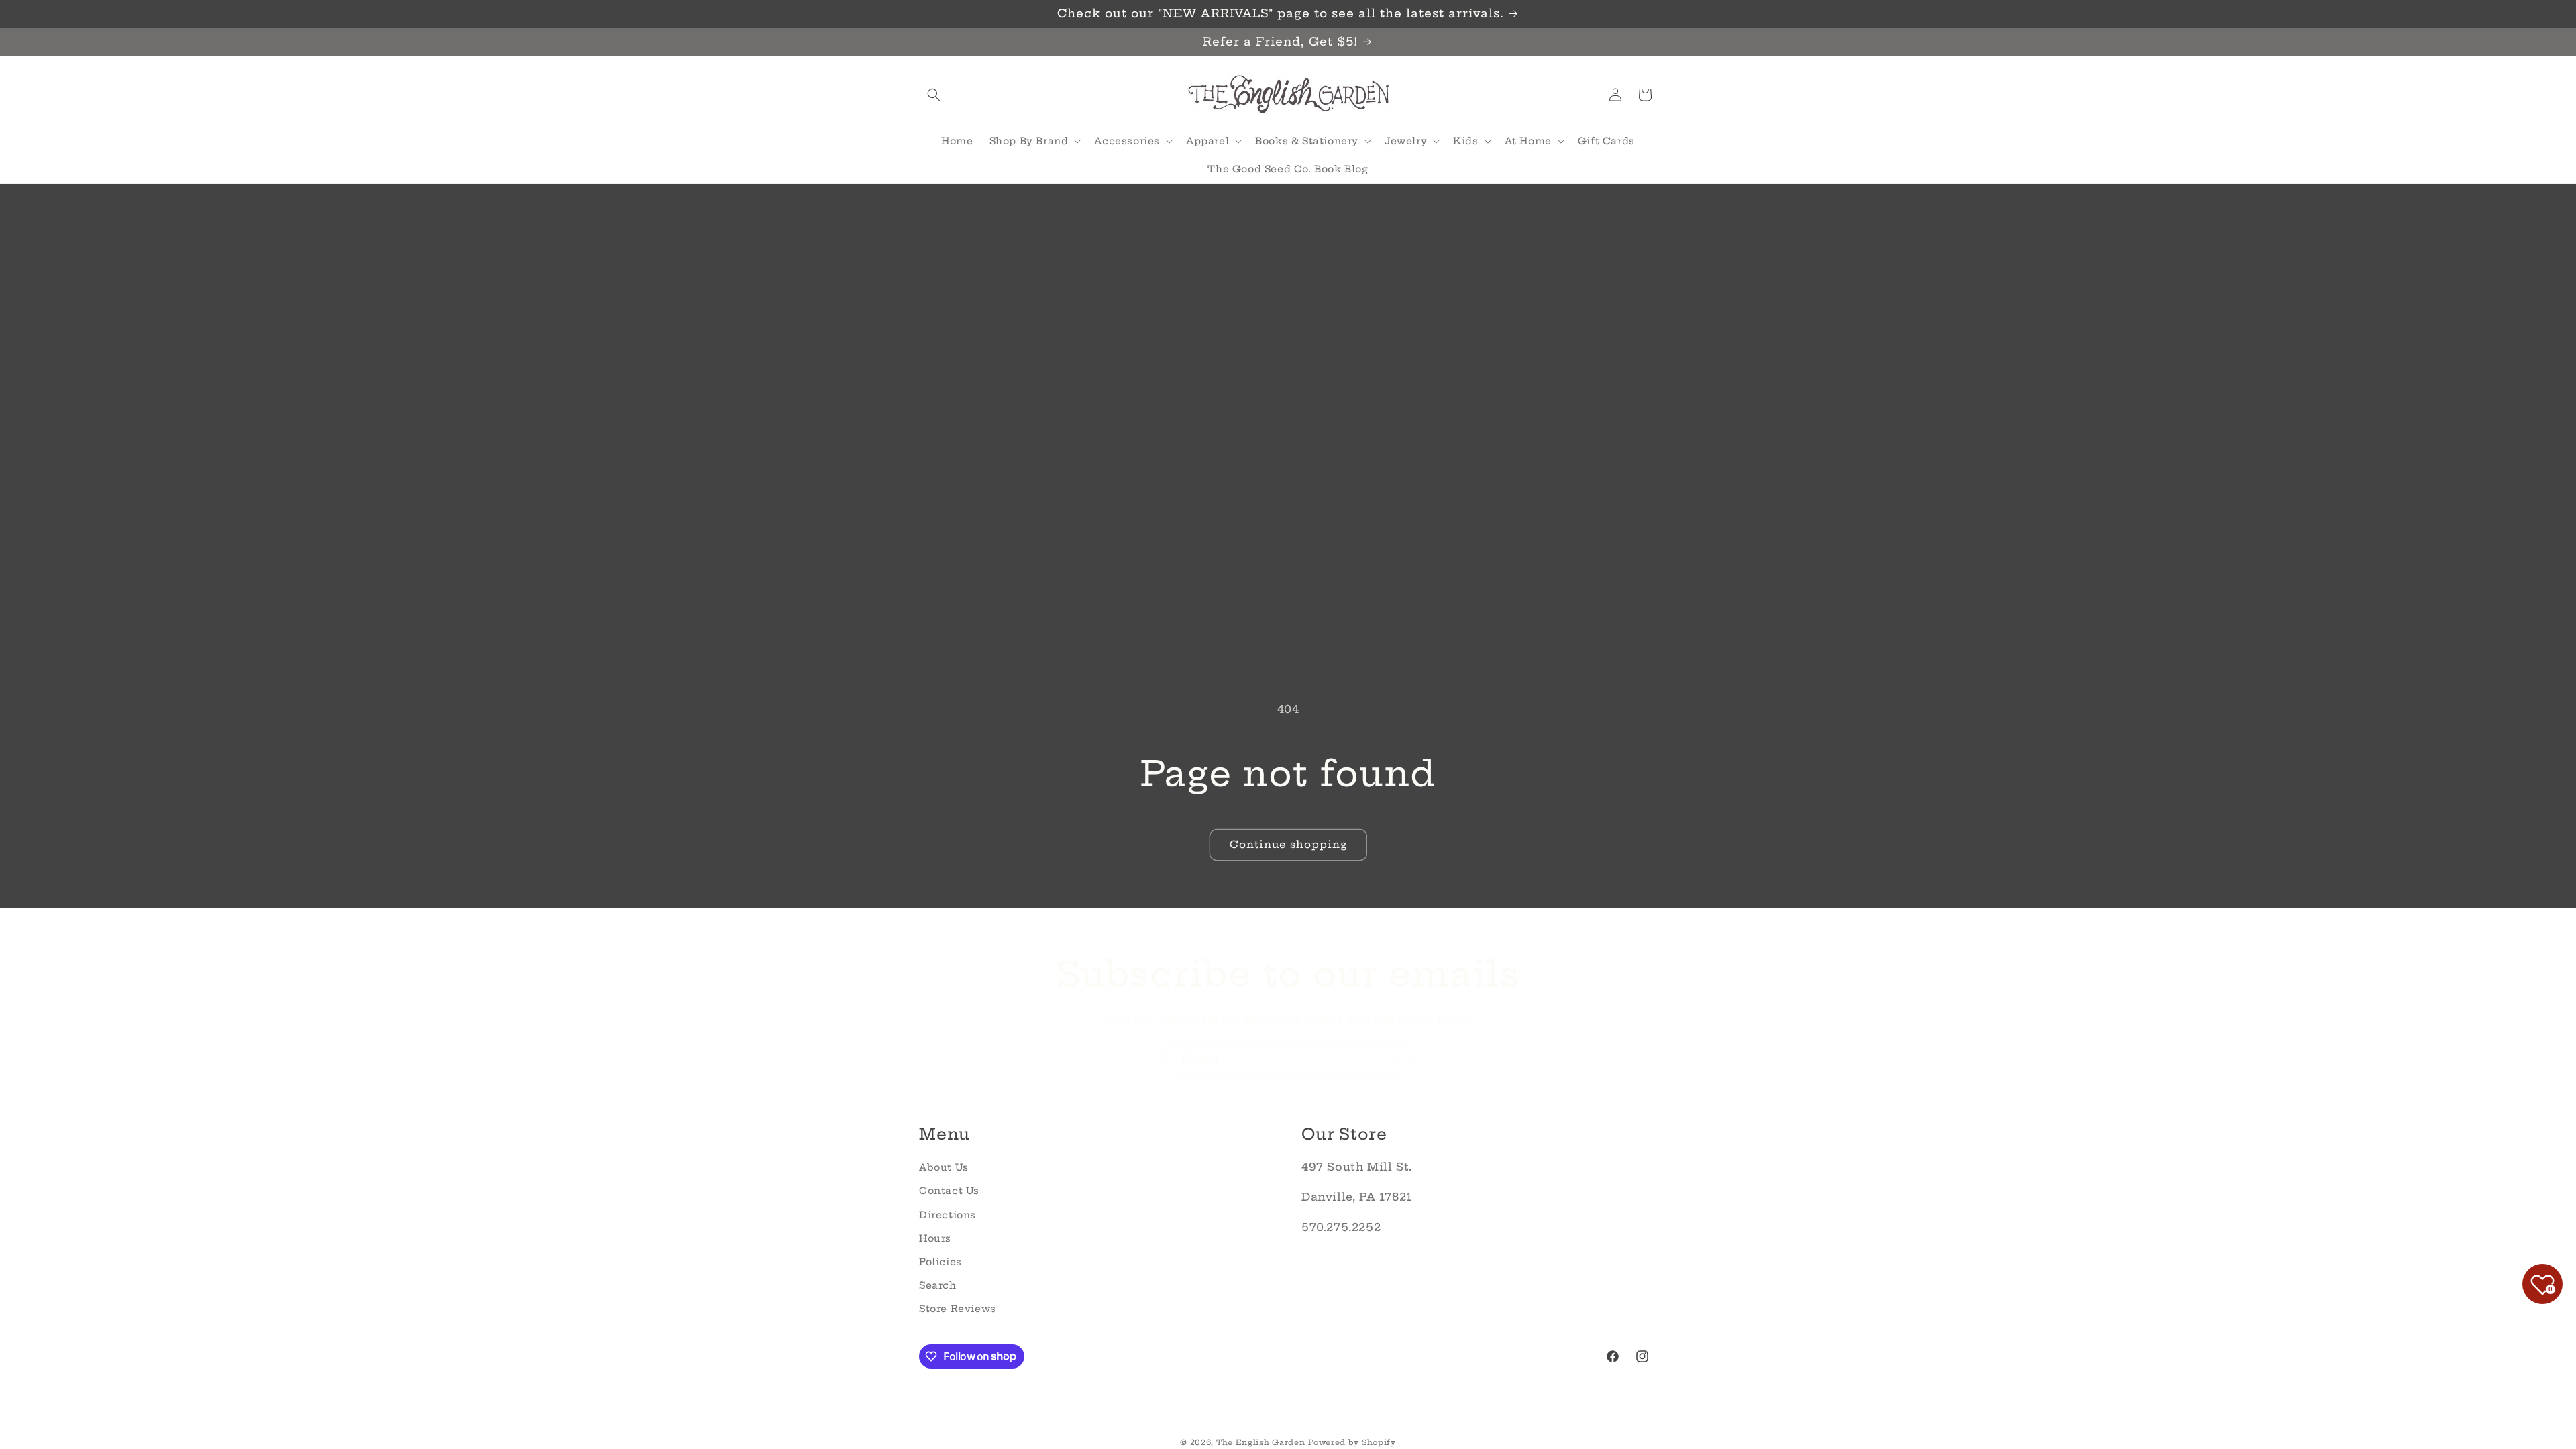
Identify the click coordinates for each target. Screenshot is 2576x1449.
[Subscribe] (1393, 1058)
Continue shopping (1288, 844)
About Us (944, 1167)
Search (938, 1285)
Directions (948, 1215)
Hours (935, 1238)
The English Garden (1261, 1442)
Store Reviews (958, 1309)
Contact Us (949, 1191)
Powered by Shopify (1352, 1442)
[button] (934, 95)
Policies (941, 1262)
